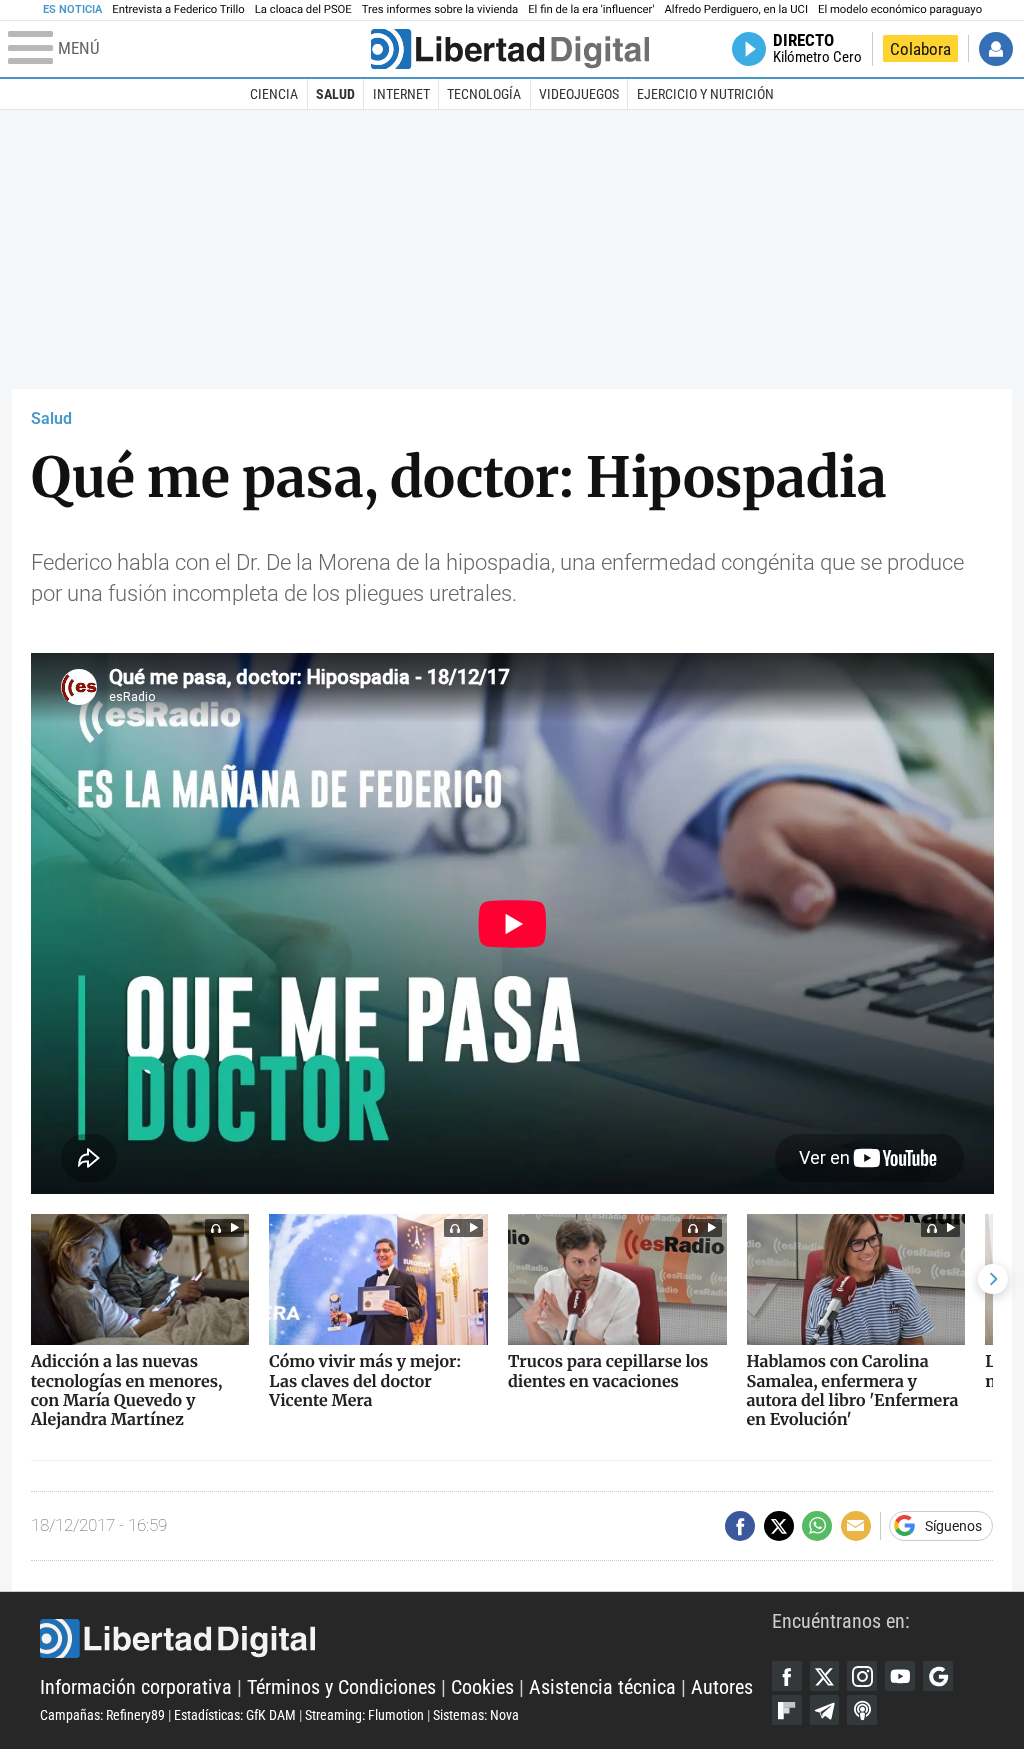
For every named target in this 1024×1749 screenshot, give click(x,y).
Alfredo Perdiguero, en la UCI (736, 9)
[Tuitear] (779, 1526)
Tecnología (484, 94)
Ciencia (274, 94)
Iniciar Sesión (996, 49)
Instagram (862, 1676)
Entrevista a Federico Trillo (178, 9)
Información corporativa (136, 1687)
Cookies (482, 1687)
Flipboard (787, 1710)
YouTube (900, 1676)
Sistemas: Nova (476, 1715)
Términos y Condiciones (341, 1687)
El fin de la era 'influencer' (591, 9)
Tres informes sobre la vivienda (440, 9)
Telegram (825, 1710)
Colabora (920, 49)
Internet (401, 94)
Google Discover (938, 1676)
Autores (722, 1687)
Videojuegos (579, 94)
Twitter (825, 1676)
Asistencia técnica (602, 1687)
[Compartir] (740, 1526)
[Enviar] (817, 1526)
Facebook (787, 1676)
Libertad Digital (406, 1639)
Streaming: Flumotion (364, 1715)
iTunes (862, 1710)
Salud (335, 94)
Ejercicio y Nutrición (705, 94)
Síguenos (953, 1526)
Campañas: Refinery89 (102, 1715)
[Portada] (510, 49)
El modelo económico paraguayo (900, 9)
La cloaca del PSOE (303, 9)
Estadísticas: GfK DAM (235, 1715)
